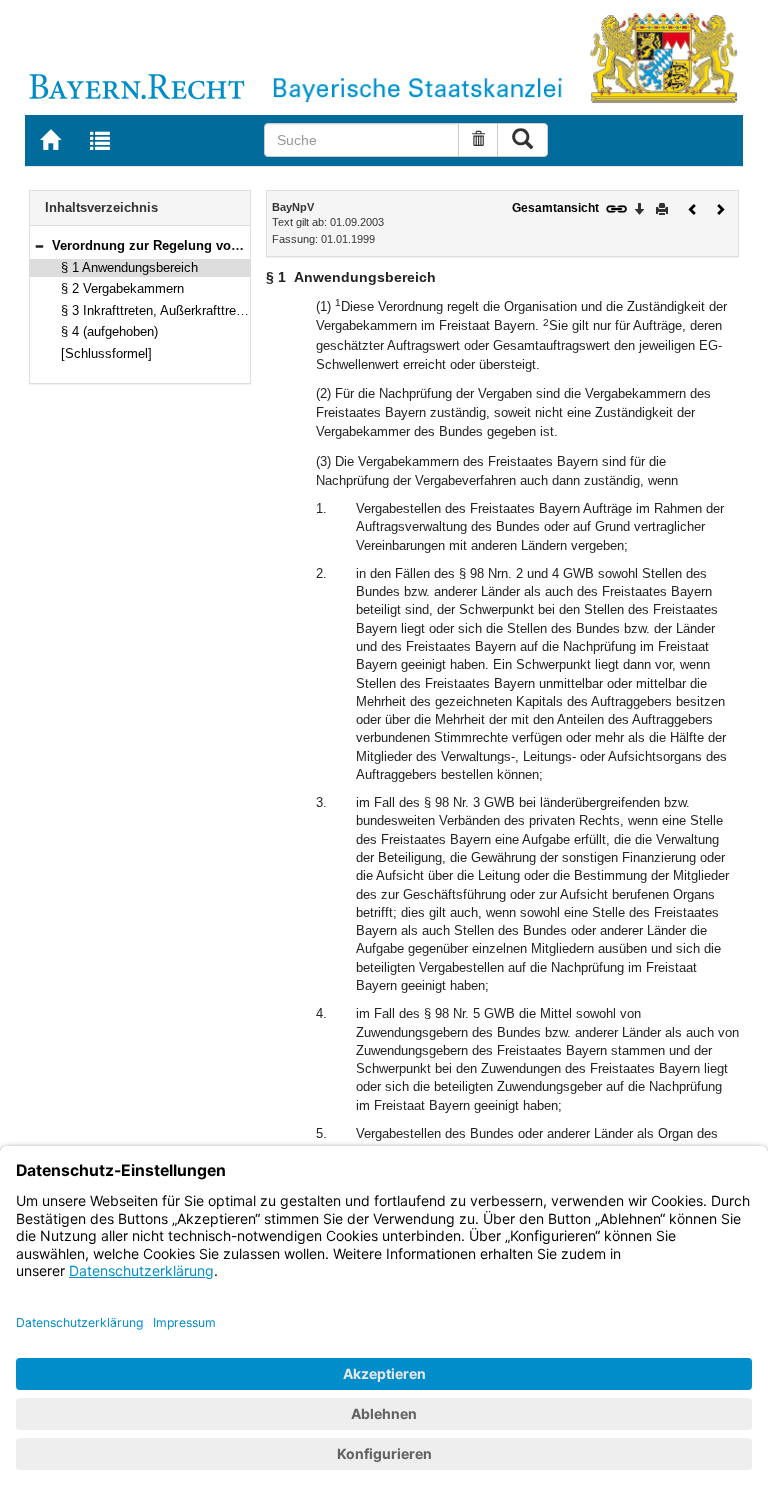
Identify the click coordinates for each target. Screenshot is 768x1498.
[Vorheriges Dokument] (693, 207)
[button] (39, 245)
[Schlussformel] (106, 353)
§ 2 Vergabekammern (122, 288)
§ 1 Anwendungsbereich (129, 267)
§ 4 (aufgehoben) (109, 331)
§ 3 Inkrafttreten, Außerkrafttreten (157, 310)
